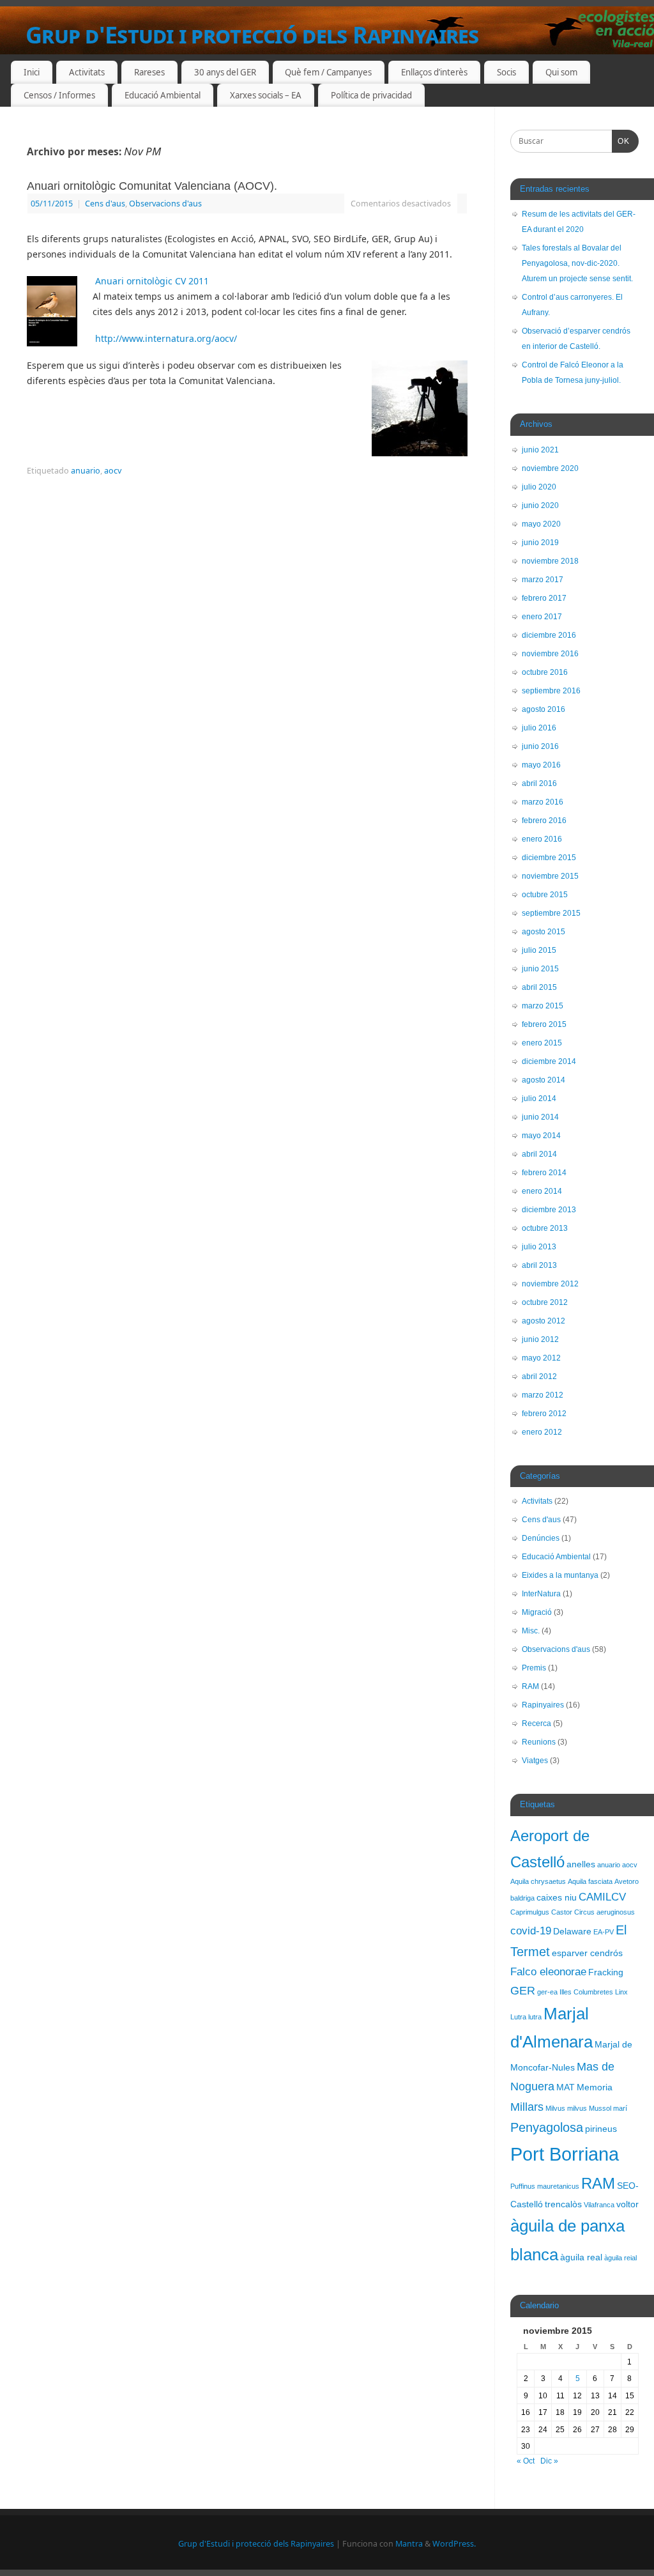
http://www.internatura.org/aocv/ (165, 338)
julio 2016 (539, 728)
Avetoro (627, 1881)
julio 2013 (539, 1247)
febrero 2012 (544, 1414)
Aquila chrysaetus (538, 1881)
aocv (113, 471)
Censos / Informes (59, 95)
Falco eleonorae (548, 1971)
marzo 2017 (543, 580)
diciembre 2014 (549, 1061)
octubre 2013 (545, 1228)
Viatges (535, 1761)
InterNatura (541, 1594)
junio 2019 (540, 543)
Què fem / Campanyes (328, 72)
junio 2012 (540, 1339)
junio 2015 (540, 969)
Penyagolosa (547, 2127)
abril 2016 (539, 783)
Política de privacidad (371, 95)
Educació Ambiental (163, 95)
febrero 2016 (544, 821)
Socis (506, 72)
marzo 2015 (543, 1006)
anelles (581, 1864)
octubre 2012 (545, 1302)
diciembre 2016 (549, 635)
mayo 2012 (541, 1358)
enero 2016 (542, 839)
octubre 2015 (545, 895)
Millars (527, 2107)
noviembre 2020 (550, 468)
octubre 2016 (545, 672)
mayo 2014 (541, 1136)
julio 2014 (539, 1099)
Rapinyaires (543, 1705)
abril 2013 (539, 1265)
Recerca (536, 1724)
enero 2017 (542, 617)
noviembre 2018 (550, 561)
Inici (32, 72)
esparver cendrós (587, 1953)
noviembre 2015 (550, 876)
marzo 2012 (543, 1395)
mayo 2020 (541, 524)
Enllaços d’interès (434, 72)
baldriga (522, 1898)
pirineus (601, 2129)
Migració (537, 1612)
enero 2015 (542, 1043)
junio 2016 (540, 746)
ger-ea (547, 1992)
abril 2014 (539, 1154)
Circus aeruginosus (605, 1912)
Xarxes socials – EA (266, 95)
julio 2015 (539, 950)
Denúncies (541, 1538)
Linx (621, 1992)
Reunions (539, 1742)
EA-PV (604, 1932)
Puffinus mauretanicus (545, 2186)
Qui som (561, 72)
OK (621, 141)
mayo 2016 (541, 765)
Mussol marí (608, 2108)
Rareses (149, 72)
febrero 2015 (544, 1024)
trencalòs (563, 2204)
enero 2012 (542, 1432)
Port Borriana (565, 2154)
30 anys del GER (225, 72)
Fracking (606, 1972)
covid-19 (531, 1931)
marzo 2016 (543, 802)
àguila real (581, 2257)
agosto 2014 (544, 1080)
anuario (86, 471)
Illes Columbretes (586, 1992)
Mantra (409, 2544)
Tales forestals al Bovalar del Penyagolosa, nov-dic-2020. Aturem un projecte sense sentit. (577, 263)
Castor (562, 1912)
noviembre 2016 (550, 654)
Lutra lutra (526, 2017)
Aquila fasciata (590, 1881)
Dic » (549, 2461)
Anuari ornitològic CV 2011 (152, 281)
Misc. (531, 1631)
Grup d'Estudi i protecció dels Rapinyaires (252, 35)
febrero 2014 (544, 1173)
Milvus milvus (566, 2108)
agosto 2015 (544, 932)
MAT (566, 2087)
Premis (534, 1668)
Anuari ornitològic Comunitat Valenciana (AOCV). (152, 186)
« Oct (526, 2461)
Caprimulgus (530, 1912)
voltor (627, 2204)
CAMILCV (602, 1897)
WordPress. (454, 2544)
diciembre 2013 (549, 1210)
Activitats (87, 72)
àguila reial (620, 2258)
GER (523, 1990)
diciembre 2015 (549, 858)
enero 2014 (542, 1191)
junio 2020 (540, 505)
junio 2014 (540, 1117)
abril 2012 (539, 1377)
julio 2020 (539, 487)
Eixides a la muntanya (560, 1575)
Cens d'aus (105, 204)
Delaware (572, 1931)
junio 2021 (540, 450)
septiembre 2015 (551, 913)
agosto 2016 (544, 709)
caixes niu (557, 1897)
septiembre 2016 (551, 691)
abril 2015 (539, 987)
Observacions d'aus (165, 204)
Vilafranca (599, 2205)
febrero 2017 (544, 598)
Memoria (595, 2087)
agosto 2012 (544, 1321)
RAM (530, 1686)
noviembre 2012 (550, 1284)
